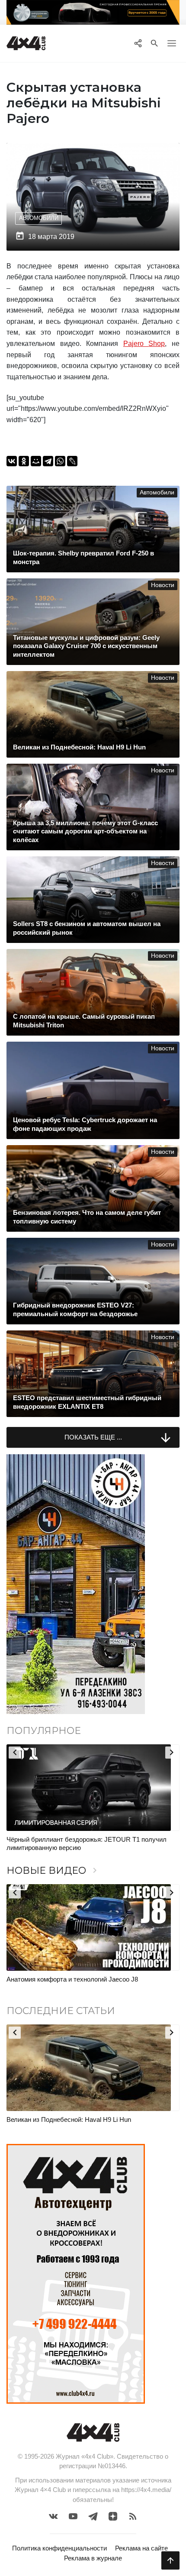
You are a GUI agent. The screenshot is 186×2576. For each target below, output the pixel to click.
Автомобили (39, 218)
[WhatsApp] (60, 461)
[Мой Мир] (36, 461)
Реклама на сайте (141, 2548)
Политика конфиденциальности (59, 2548)
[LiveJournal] (72, 461)
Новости (163, 585)
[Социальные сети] (138, 43)
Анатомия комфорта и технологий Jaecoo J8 (72, 1979)
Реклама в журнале (93, 2558)
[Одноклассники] (24, 461)
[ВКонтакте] (12, 461)
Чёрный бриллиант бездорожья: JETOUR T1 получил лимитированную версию (87, 1844)
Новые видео (53, 1871)
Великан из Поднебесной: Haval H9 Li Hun (69, 2119)
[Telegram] (48, 461)
